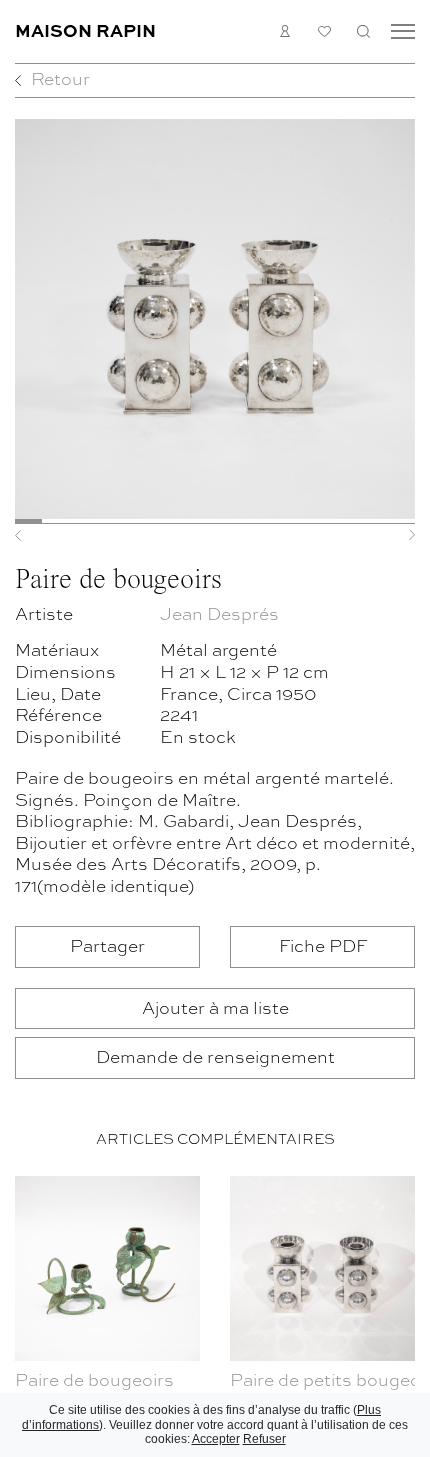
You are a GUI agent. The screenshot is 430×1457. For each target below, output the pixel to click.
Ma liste (324, 31)
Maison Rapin (85, 30)
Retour (60, 78)
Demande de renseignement (215, 1056)
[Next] (385, 535)
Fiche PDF (323, 945)
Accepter (216, 1439)
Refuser (264, 1439)
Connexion (285, 31)
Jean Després (219, 613)
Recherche (363, 31)
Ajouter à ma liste (215, 1007)
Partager (107, 945)
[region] (215, 1312)
